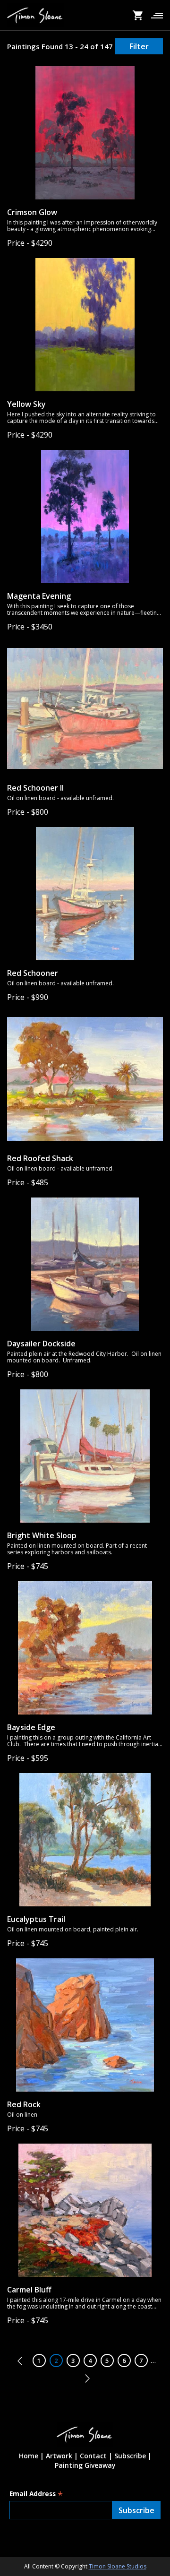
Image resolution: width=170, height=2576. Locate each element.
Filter (139, 46)
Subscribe (130, 2456)
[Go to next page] (85, 2378)
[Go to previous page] (22, 2361)
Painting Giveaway (85, 2465)
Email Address (36, 2494)
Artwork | (62, 2456)
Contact (93, 2456)
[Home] (35, 15)
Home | (31, 2456)
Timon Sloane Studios (118, 2566)
